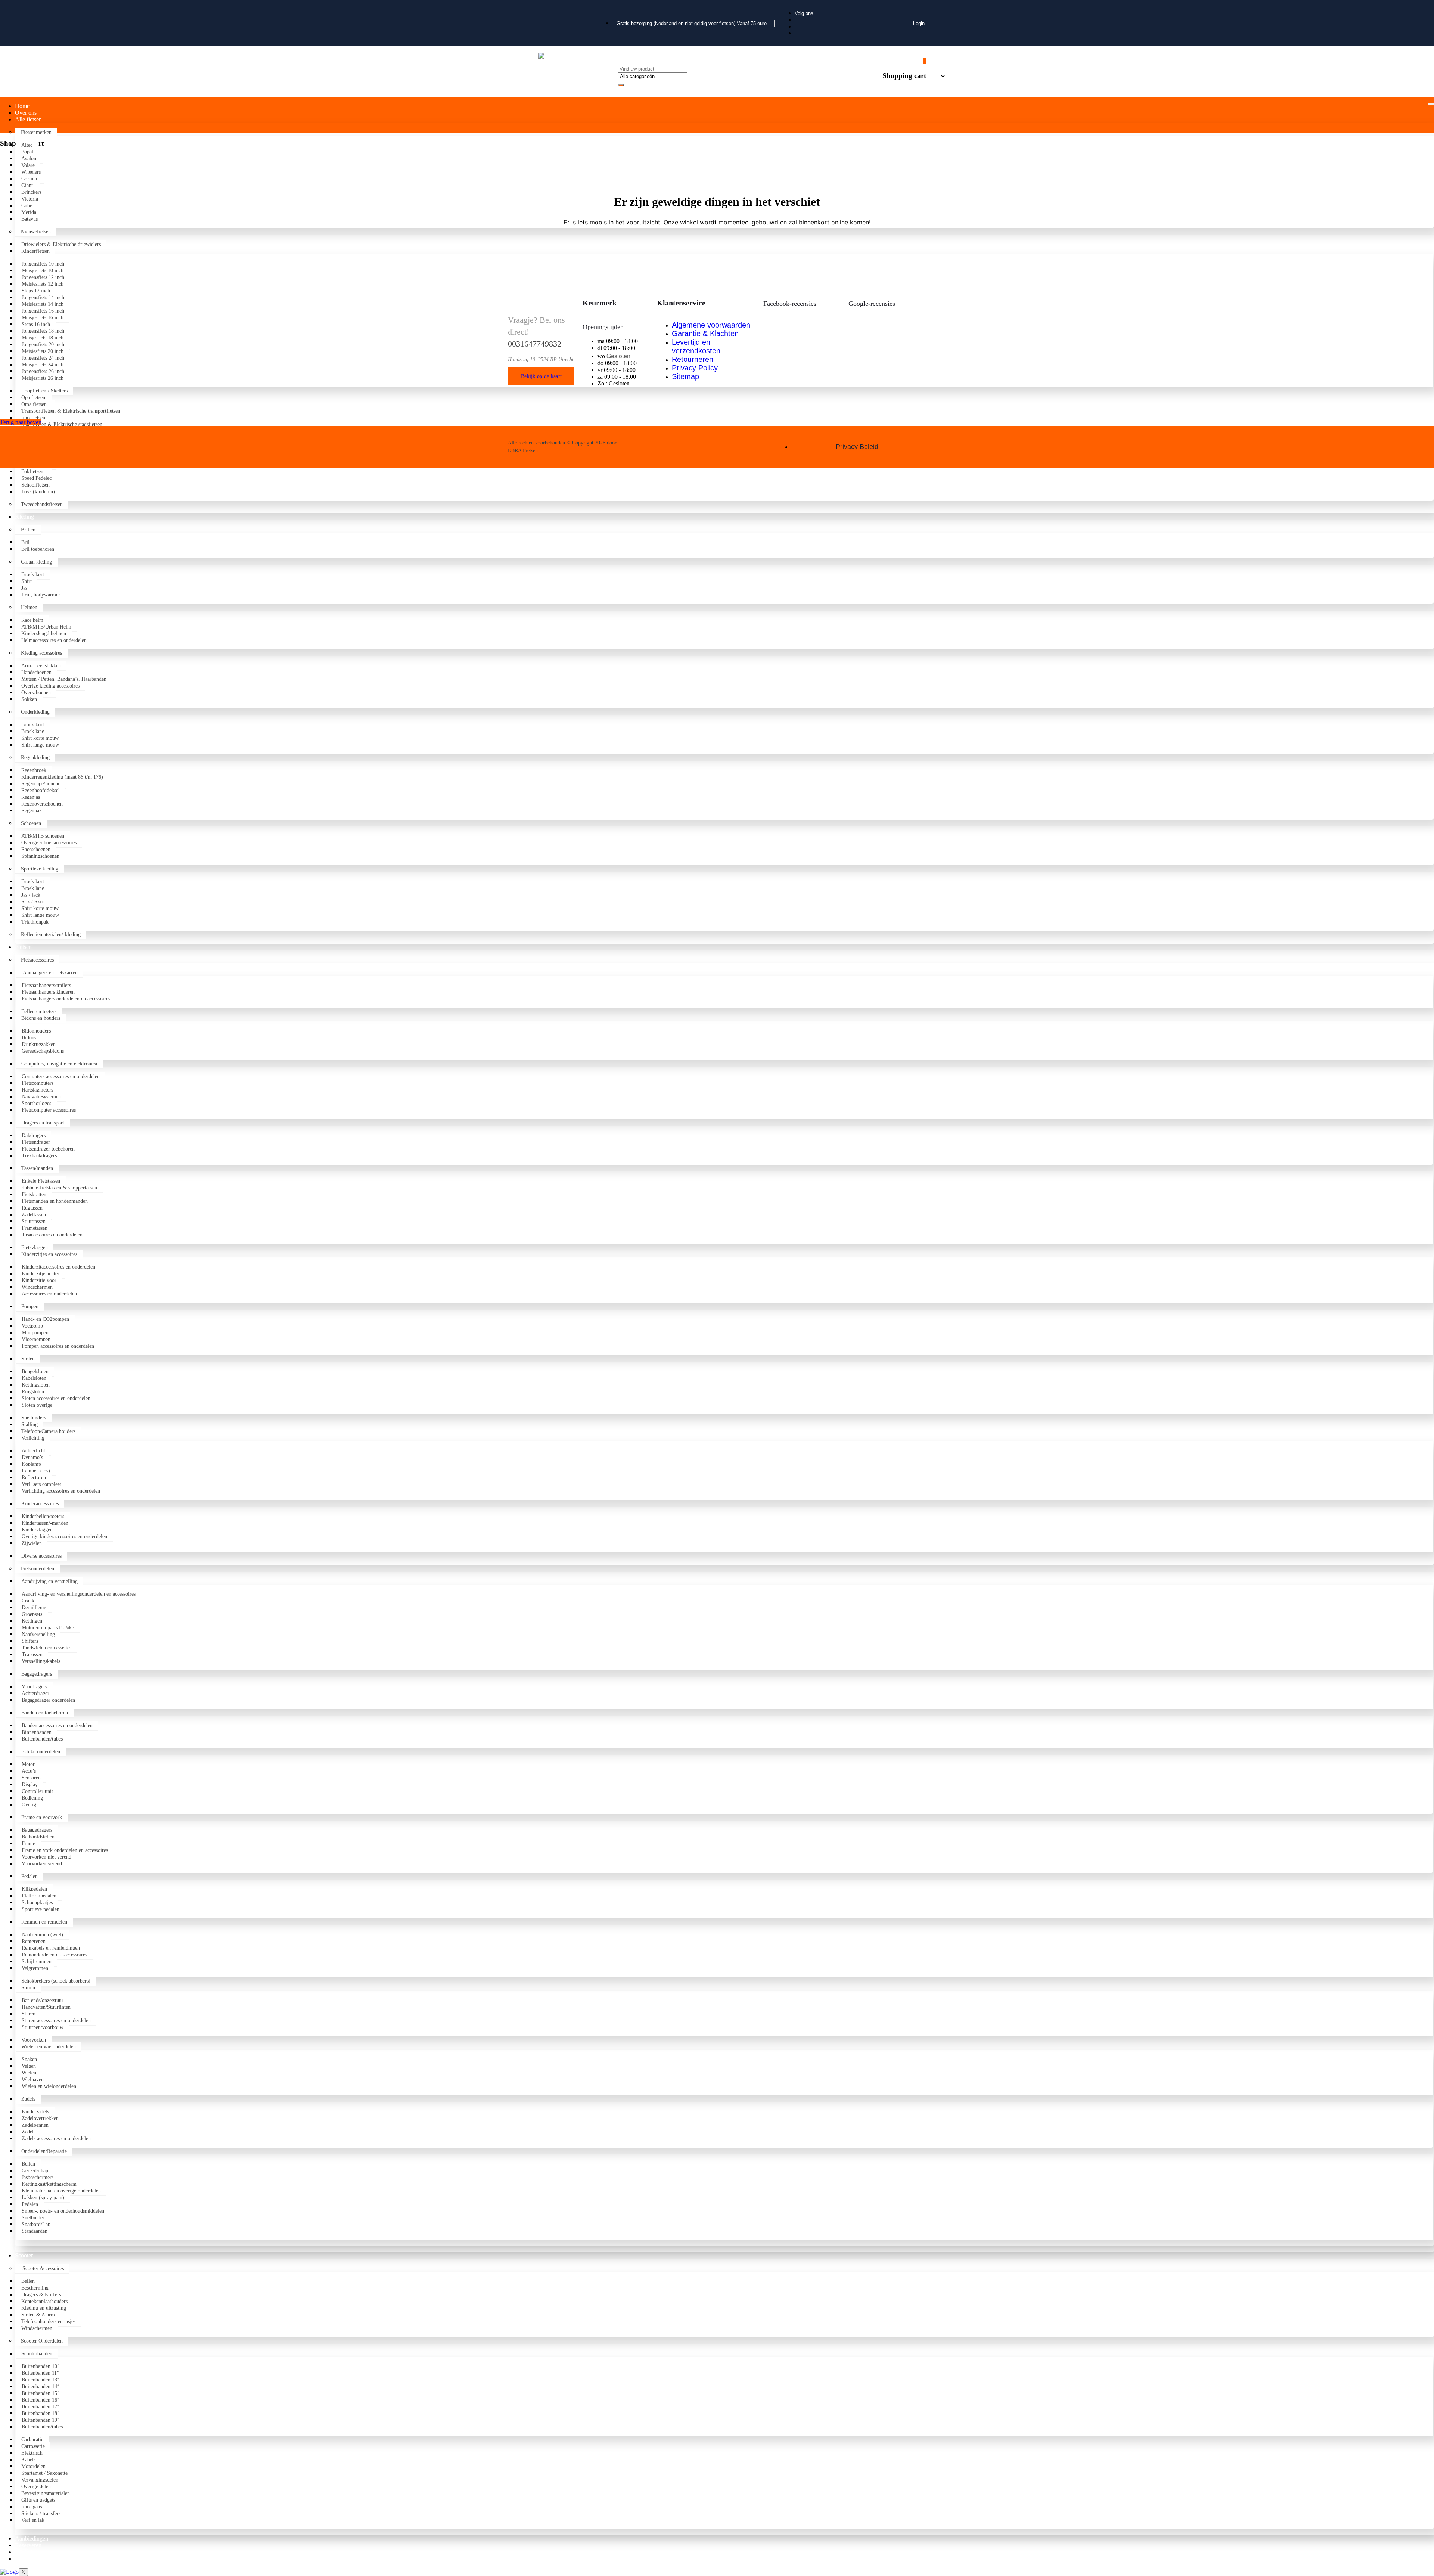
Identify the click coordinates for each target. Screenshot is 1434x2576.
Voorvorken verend (42, 1864)
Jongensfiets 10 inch (43, 264)
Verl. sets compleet (41, 1484)
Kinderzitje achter (41, 1274)
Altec (27, 145)
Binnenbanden (37, 1732)
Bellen (28, 2164)
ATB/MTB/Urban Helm (46, 627)
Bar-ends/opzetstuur (43, 2000)
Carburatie (32, 2440)
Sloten (28, 1359)
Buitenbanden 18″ (41, 2413)
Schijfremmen (37, 1962)
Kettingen (32, 1621)
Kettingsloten (36, 1385)
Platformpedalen (39, 1896)
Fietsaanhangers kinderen (48, 992)
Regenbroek (34, 770)
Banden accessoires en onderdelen (57, 1725)
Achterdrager (35, 1693)
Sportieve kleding (40, 869)
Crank (28, 1601)
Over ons (26, 113)
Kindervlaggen (37, 1530)
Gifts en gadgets (38, 2500)
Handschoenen (36, 672)
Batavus (30, 219)
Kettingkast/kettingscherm (49, 2184)
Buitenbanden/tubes (42, 1739)
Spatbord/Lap (36, 2224)
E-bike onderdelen (41, 1752)
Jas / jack (31, 895)
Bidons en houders (41, 1018)
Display (30, 1784)
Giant (28, 185)
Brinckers (31, 192)
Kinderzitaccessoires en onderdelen (58, 1267)
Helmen (29, 607)
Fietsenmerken (36, 132)
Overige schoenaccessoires (49, 843)
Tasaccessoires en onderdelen (52, 1235)
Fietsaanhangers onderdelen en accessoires (66, 999)
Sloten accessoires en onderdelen (56, 1398)
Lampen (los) (36, 1471)
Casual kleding (36, 562)
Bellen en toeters (39, 1011)
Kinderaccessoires (40, 1504)
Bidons (29, 1038)
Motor (28, 1764)
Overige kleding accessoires (50, 686)
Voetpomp (32, 1326)
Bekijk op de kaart (541, 376)
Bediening (32, 1798)
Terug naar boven (21, 422)
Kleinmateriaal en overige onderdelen (61, 2191)
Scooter (24, 2255)
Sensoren (31, 1778)
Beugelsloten (35, 1371)
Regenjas (31, 797)
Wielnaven (33, 2080)
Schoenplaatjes (37, 1902)
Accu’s (29, 1771)
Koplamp (31, 1464)
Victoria (30, 199)
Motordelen (33, 2466)
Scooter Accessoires (42, 2268)
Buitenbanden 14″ (41, 2386)
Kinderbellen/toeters (43, 1516)
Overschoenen (36, 693)
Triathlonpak (35, 922)
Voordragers (34, 1687)
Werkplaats (28, 2552)
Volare (28, 165)
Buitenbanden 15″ (41, 2393)
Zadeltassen (34, 1215)
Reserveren (28, 2545)
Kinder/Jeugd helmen (44, 634)
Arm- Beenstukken (41, 666)
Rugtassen (32, 1208)
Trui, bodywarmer (41, 595)
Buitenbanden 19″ (41, 2420)
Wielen (29, 2073)
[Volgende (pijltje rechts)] (1421, 1288)
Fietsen (23, 947)
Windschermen (37, 1287)
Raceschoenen (36, 849)
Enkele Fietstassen (41, 1181)
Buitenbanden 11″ (40, 2373)
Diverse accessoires (41, 1556)
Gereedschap (35, 2171)
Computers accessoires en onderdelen (61, 1076)
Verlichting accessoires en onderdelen (61, 1491)
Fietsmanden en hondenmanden (55, 1201)
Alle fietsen (28, 119)
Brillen (28, 530)
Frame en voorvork (42, 1817)
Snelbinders (34, 1418)
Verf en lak (33, 2520)
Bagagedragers (37, 1674)
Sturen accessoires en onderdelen (56, 2021)
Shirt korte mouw (40, 738)
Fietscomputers (38, 1083)
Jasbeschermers (38, 2177)
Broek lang (33, 731)
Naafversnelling (38, 1634)
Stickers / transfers (41, 2513)
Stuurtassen (34, 1221)
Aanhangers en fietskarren (49, 973)
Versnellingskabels (41, 1661)
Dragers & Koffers (41, 2295)
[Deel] (1409, 8)
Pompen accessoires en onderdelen (58, 1346)
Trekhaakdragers (39, 1156)
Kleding (24, 517)
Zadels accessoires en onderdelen (56, 2139)
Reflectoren (34, 1478)
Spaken (29, 2059)
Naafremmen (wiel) (42, 1935)
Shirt (27, 581)
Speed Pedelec (36, 478)
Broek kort (33, 575)
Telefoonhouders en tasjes (48, 2321)
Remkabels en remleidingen (51, 1948)
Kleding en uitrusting (44, 2308)
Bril (25, 542)
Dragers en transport (43, 1123)
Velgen (29, 2066)
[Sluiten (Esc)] (1426, 8)
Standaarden (35, 2231)
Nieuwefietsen (36, 232)
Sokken (29, 699)
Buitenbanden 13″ (41, 2380)
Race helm (32, 620)
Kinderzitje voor (39, 1280)
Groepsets (32, 1614)
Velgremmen (35, 1968)
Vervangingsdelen (40, 2480)
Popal (27, 152)
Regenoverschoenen (42, 804)
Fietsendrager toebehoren (48, 1149)
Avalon (30, 159)
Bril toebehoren (38, 549)
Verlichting (33, 1438)
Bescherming (35, 2288)
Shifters (30, 1641)
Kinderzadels (35, 2112)
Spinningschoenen (40, 856)
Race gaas (32, 2507)
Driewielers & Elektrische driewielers (61, 244)
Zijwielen (32, 1543)
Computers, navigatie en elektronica (59, 1064)
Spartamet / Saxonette (44, 2473)
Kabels (28, 2460)
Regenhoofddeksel (41, 790)
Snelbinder (33, 2218)
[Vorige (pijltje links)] (13, 1288)
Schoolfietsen (35, 485)
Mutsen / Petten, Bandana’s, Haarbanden (64, 679)
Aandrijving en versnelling (49, 1581)
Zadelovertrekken (40, 2118)
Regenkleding (35, 758)
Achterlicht (33, 1451)
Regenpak (32, 811)
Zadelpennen (35, 2125)
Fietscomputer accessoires (49, 1110)
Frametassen (35, 1228)
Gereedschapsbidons (44, 1051)
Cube (27, 206)
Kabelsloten (34, 1378)
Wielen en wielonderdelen (49, 2047)
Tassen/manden (37, 1168)
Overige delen (36, 2487)
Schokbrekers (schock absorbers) (56, 1981)
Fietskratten (34, 1194)
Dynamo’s (32, 1457)
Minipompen (35, 1333)
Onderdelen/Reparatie (44, 2151)
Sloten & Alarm (38, 2315)
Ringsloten (33, 1392)
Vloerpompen (36, 1339)
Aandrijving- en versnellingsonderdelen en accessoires (79, 1594)
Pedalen (30, 1876)
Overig (29, 1805)
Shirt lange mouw (40, 745)
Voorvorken (34, 2040)
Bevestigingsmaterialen (46, 2493)
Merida (30, 212)
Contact (24, 2559)
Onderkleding (35, 712)
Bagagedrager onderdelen (48, 1700)
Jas (24, 588)
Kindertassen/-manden (45, 1523)
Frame (28, 1843)
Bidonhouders (36, 1031)
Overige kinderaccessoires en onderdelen (64, 1537)
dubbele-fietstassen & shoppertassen (59, 1188)
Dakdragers (34, 1135)
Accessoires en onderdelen (49, 1294)
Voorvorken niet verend (46, 1857)
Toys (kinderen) (38, 492)
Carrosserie (33, 2446)
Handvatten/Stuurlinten (46, 2007)
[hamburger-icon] (1431, 104)
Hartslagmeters (37, 1090)
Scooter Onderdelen (42, 2341)
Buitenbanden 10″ (41, 2366)
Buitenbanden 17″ (41, 2407)
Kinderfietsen (35, 251)
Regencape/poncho (41, 784)
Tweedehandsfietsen (42, 504)
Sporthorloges (36, 1103)
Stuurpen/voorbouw (43, 2027)
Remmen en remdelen (44, 1922)
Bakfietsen (34, 471)
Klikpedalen (34, 1889)
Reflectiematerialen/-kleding (51, 935)
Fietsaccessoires (37, 960)
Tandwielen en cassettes (46, 1648)
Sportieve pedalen (41, 1909)
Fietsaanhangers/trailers (46, 985)
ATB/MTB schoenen (43, 836)
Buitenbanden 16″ (41, 2400)
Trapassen (32, 1655)
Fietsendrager (36, 1142)
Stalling (30, 1424)
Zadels (28, 2099)
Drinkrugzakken (39, 1044)
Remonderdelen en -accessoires (54, 1955)
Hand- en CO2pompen (45, 1319)
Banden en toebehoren (45, 1713)
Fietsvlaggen (35, 1247)
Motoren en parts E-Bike (48, 1628)
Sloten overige (37, 1405)
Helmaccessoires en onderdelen (54, 640)
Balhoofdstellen (38, 1837)
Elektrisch (32, 2453)
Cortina (30, 179)
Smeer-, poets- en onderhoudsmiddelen (63, 2211)
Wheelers (32, 172)
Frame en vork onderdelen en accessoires (65, 1850)
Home (22, 106)
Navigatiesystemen (41, 1097)
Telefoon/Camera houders (48, 1431)
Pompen (30, 1306)
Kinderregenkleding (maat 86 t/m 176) (62, 777)
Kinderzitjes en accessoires (49, 1254)
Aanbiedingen (32, 2538)
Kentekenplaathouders (44, 2301)
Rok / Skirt (33, 902)
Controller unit (37, 1791)
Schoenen (31, 823)
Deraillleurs (34, 1607)
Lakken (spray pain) (43, 2198)
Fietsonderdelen (38, 1569)
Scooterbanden (37, 2354)
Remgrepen (34, 1941)
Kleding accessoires (41, 653)
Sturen (28, 1988)
